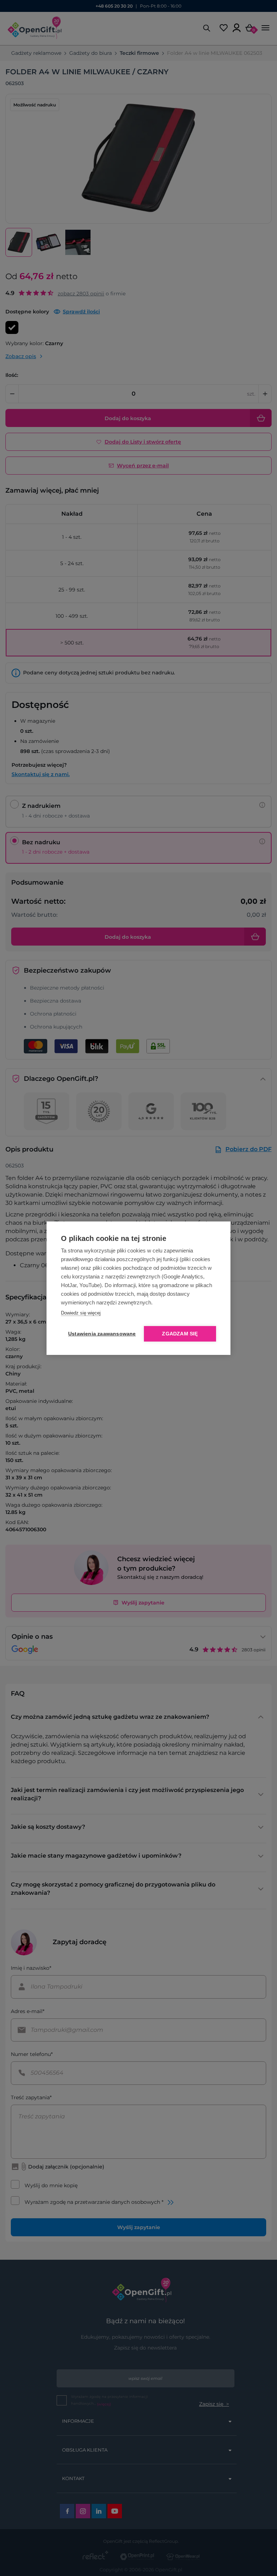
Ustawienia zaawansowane (101, 1334)
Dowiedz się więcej (81, 1313)
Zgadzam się (180, 1334)
